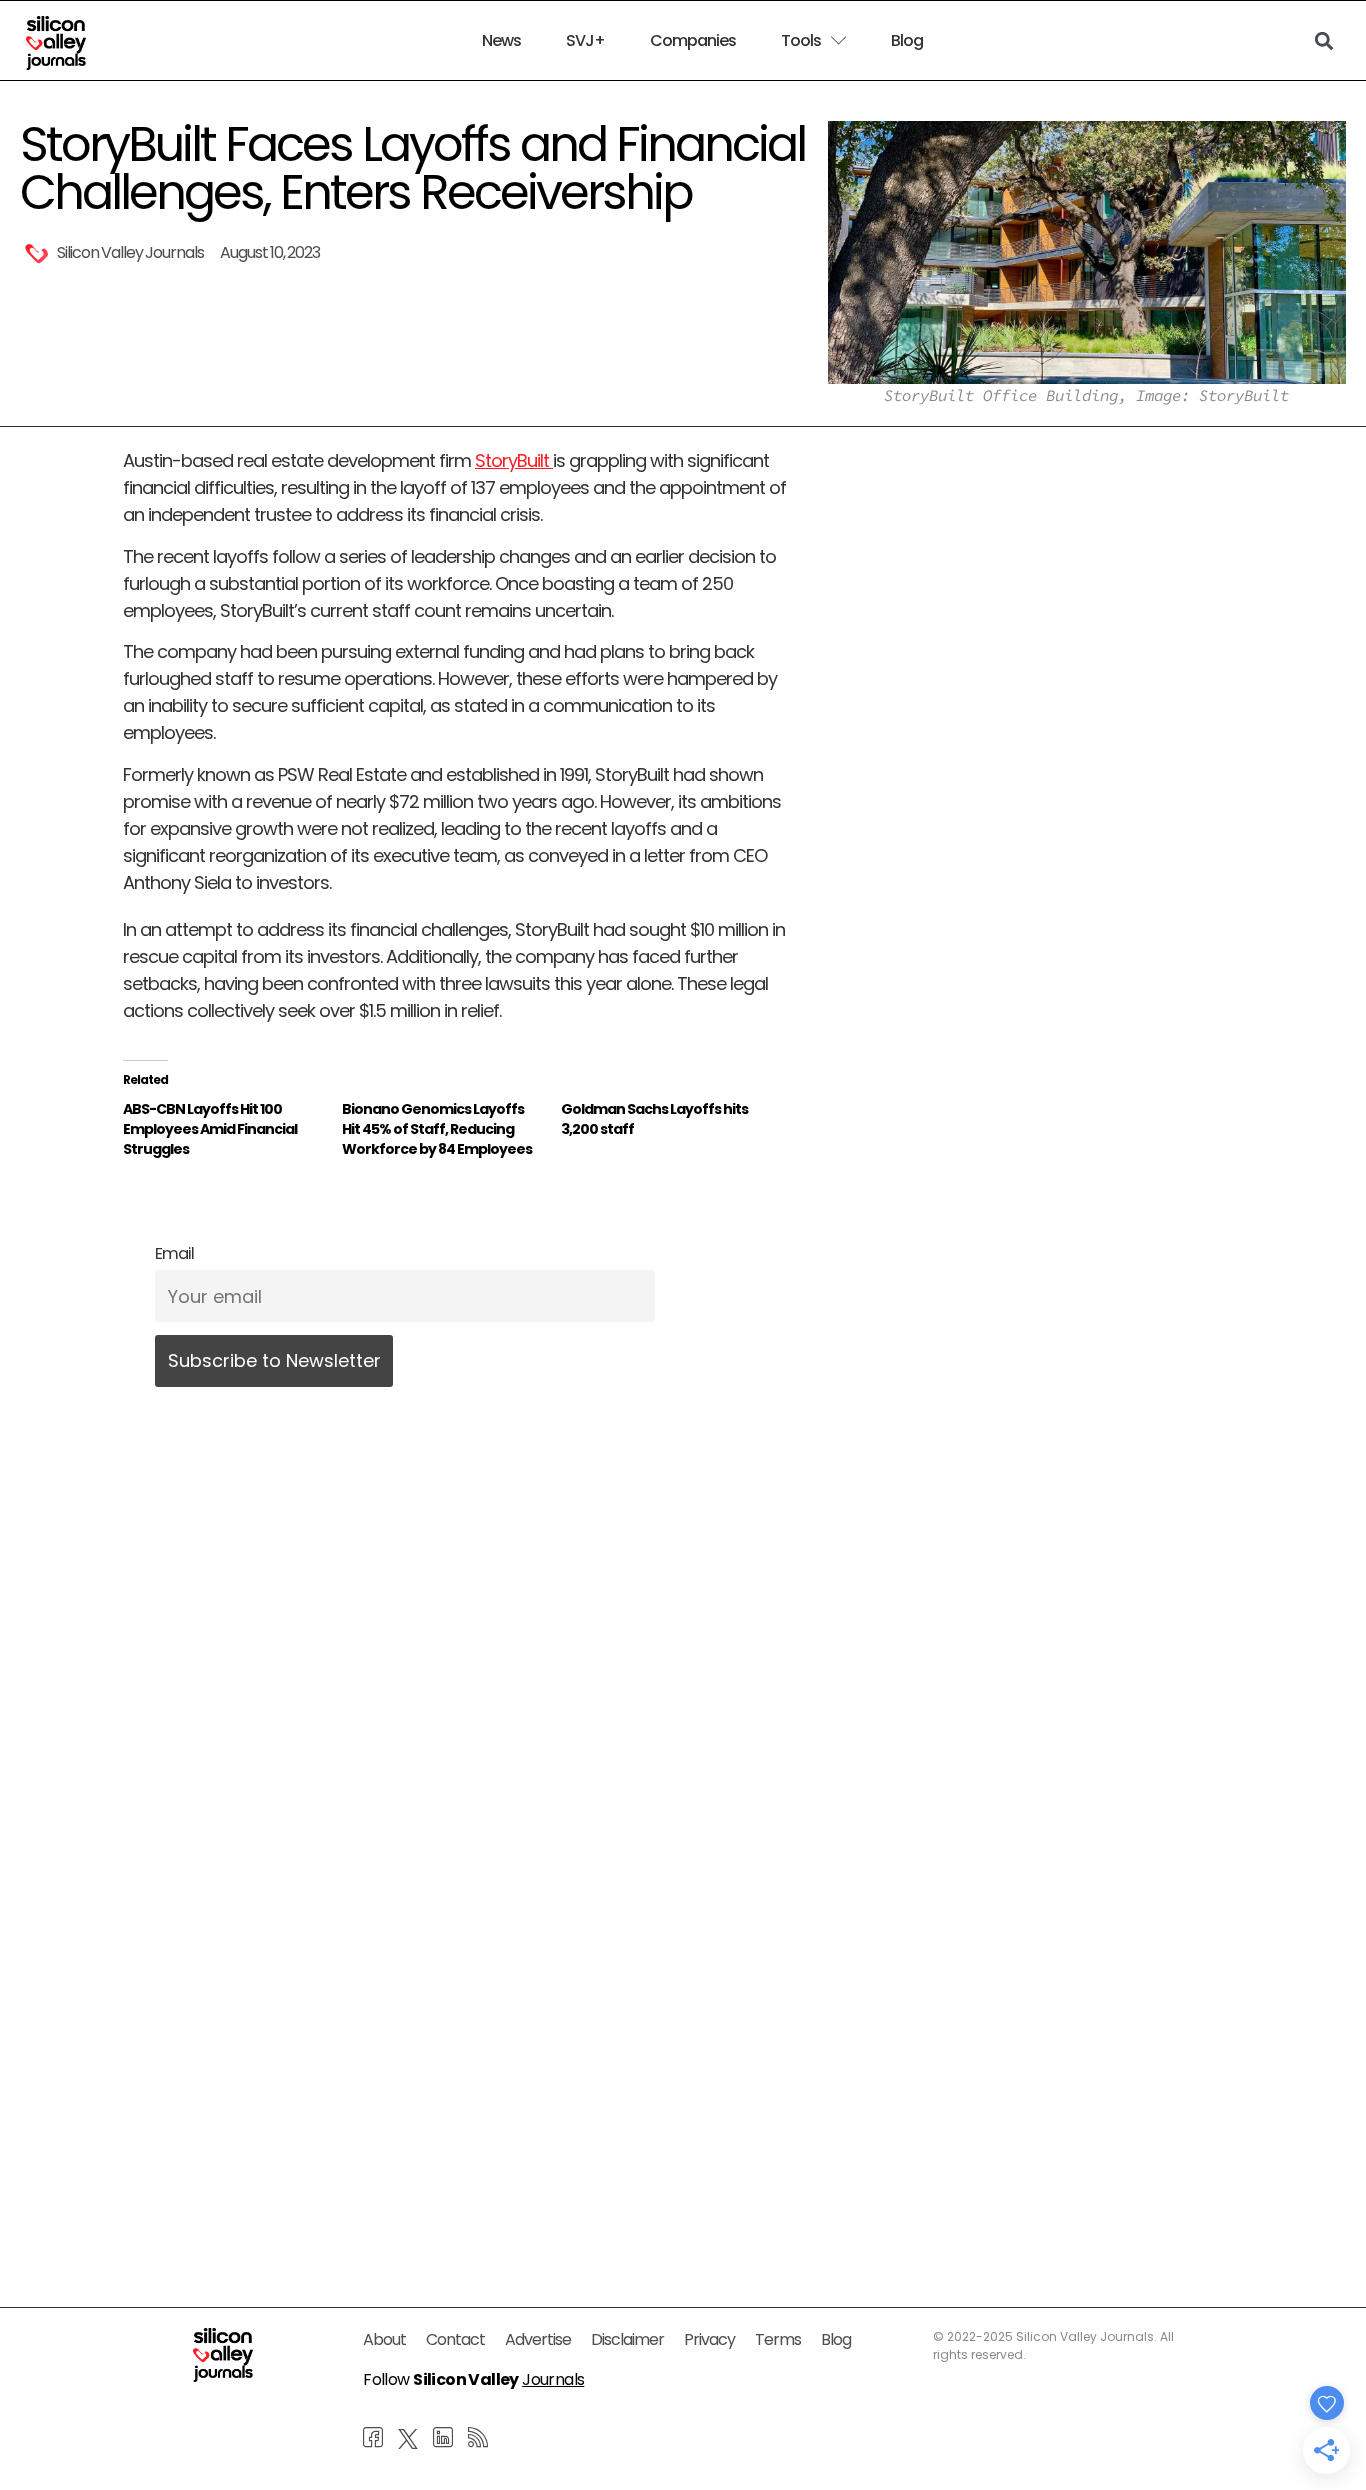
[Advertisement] (455, 2047)
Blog (907, 41)
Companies (693, 41)
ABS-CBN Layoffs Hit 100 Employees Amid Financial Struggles (210, 1129)
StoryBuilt (514, 460)
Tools (801, 41)
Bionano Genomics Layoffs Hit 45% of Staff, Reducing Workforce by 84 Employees (437, 1129)
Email (174, 1253)
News (501, 41)
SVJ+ (585, 41)
